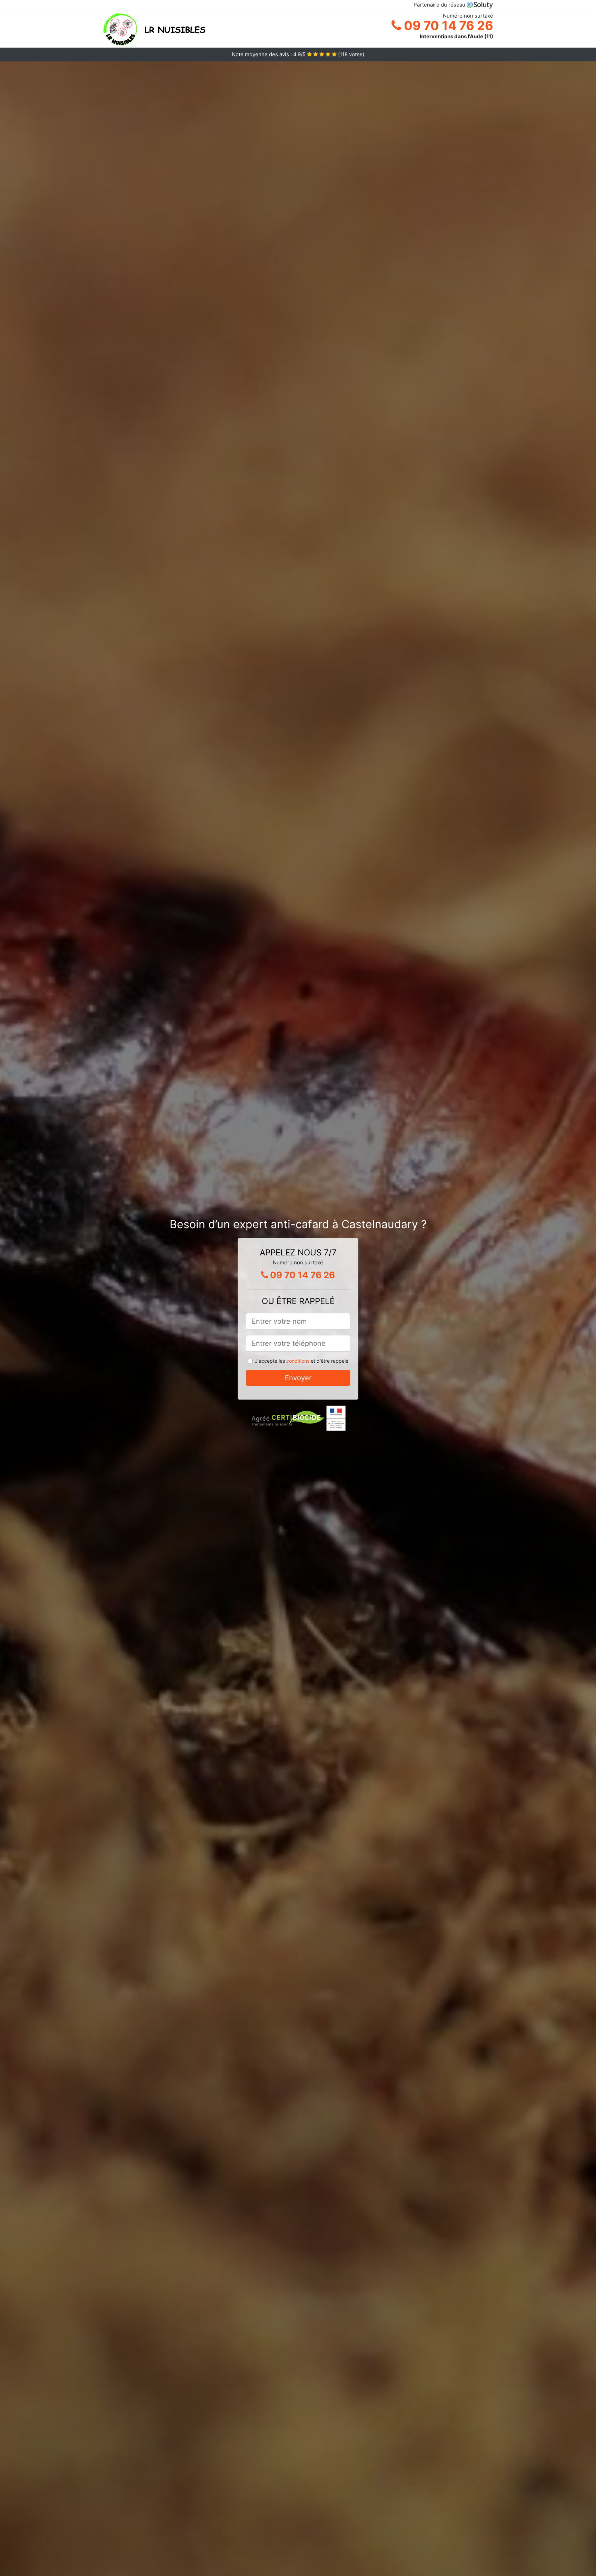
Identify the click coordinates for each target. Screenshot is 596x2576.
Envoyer (298, 1378)
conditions (298, 1361)
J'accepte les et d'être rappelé (302, 1361)
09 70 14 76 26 (447, 26)
